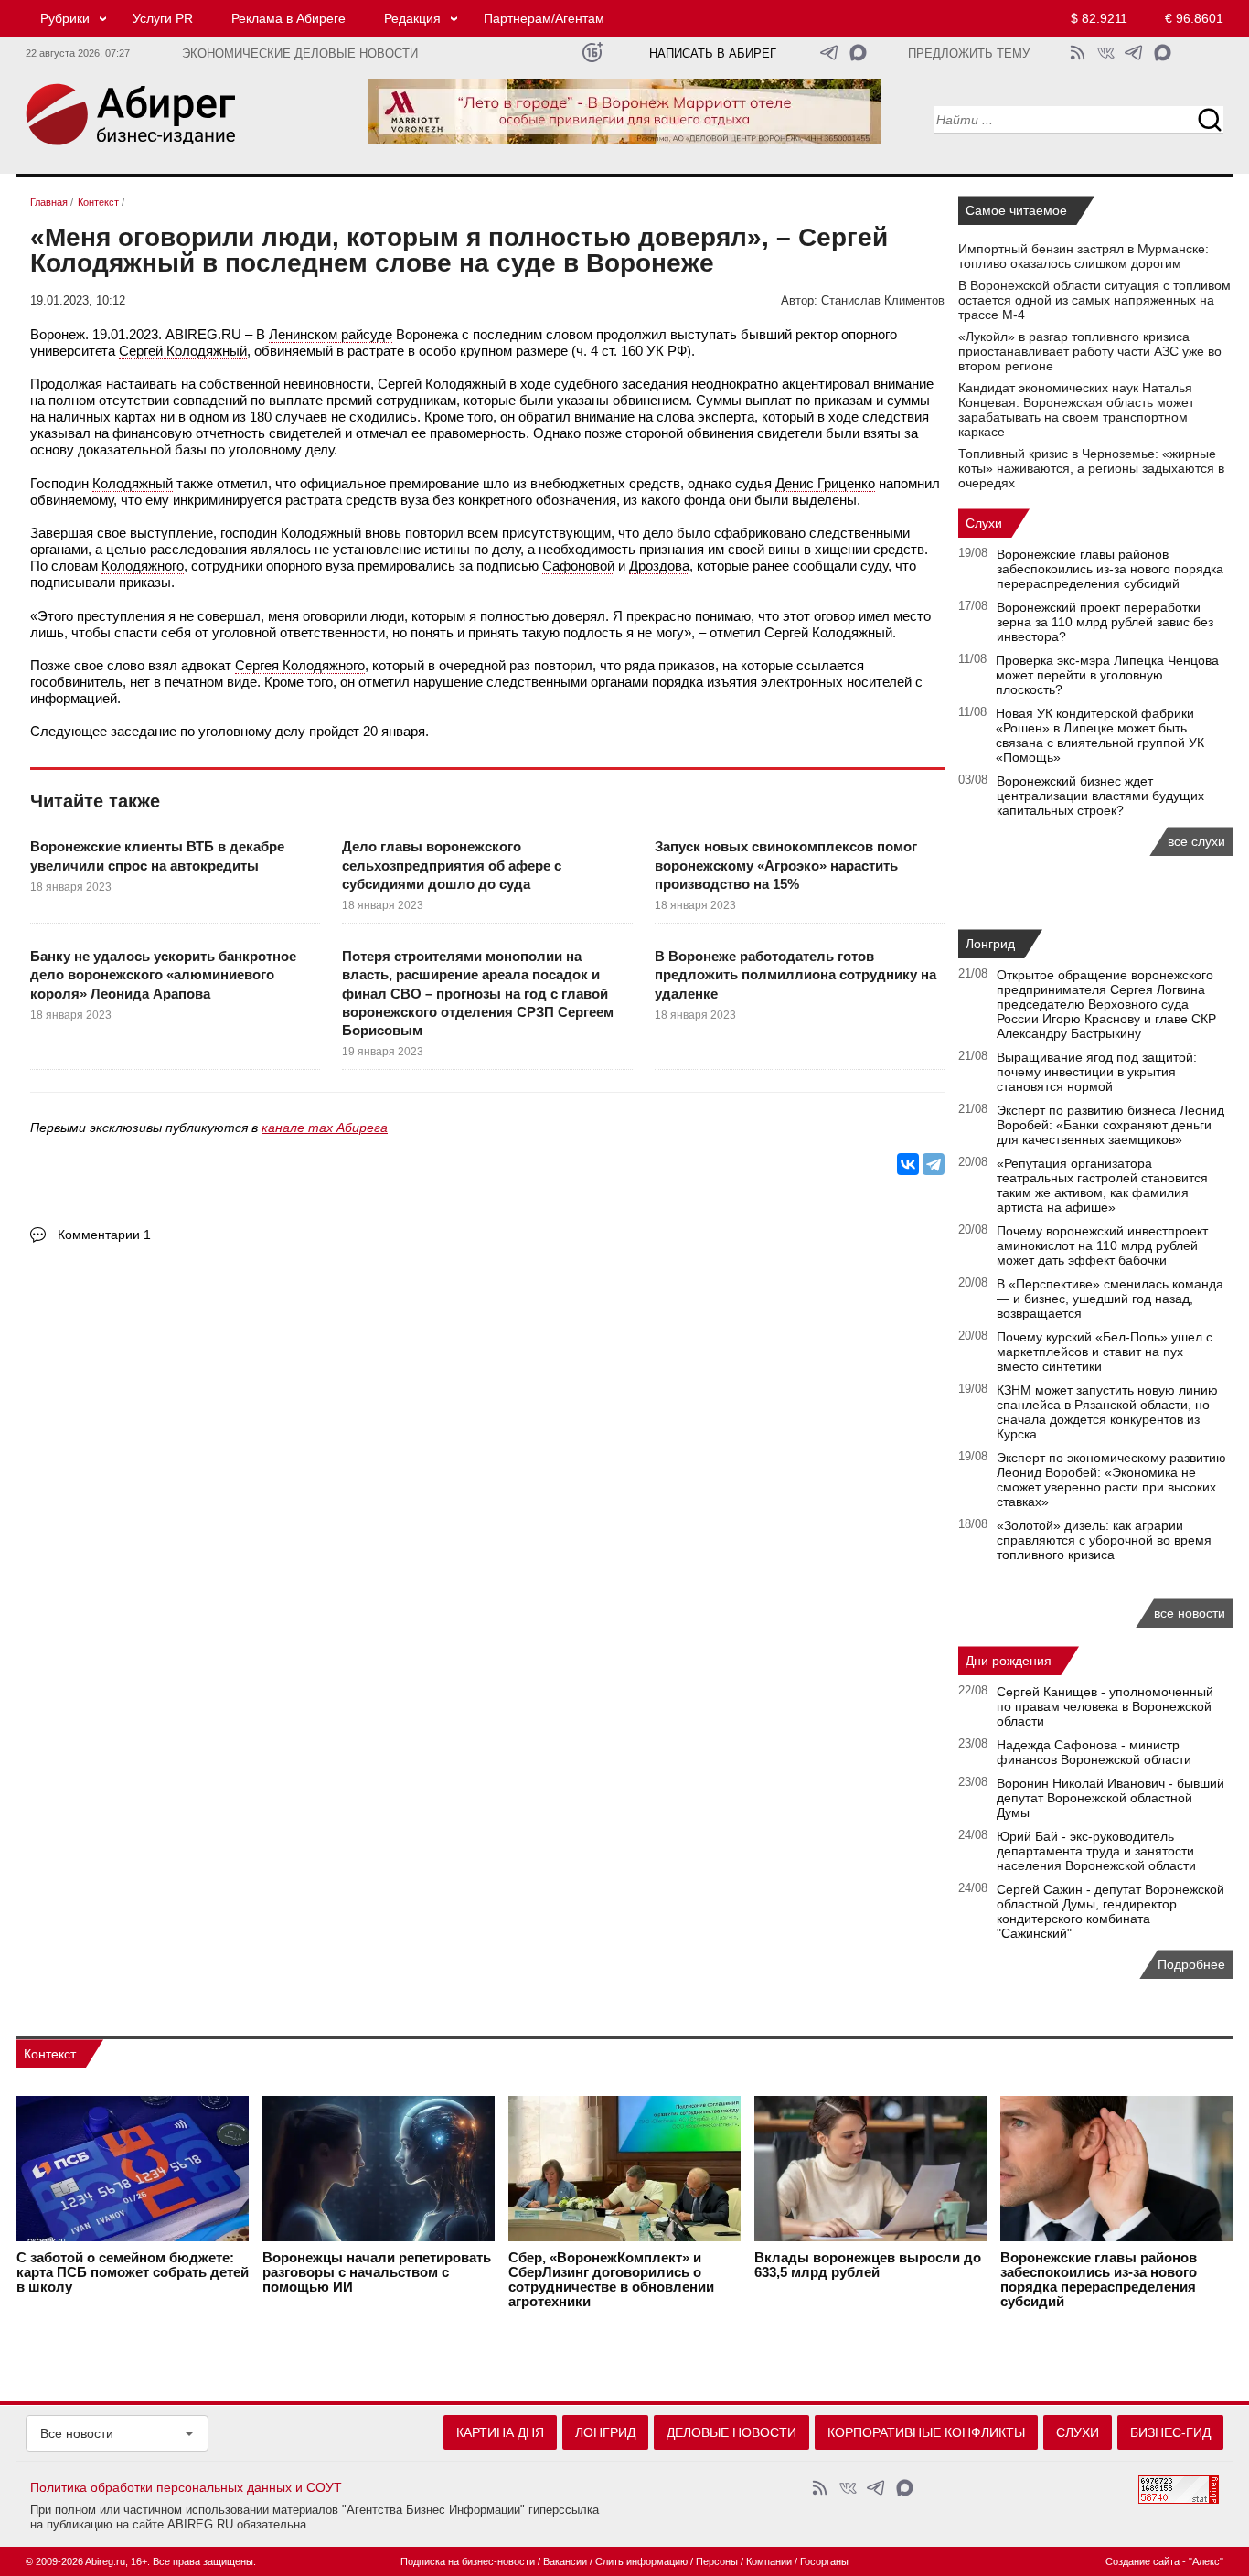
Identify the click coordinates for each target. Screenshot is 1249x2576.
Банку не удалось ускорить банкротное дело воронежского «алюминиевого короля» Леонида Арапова (163, 975)
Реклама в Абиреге (288, 18)
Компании (769, 2561)
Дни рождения (1009, 1661)
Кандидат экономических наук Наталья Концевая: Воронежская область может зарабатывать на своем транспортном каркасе (1076, 410)
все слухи (1196, 841)
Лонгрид (990, 944)
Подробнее (1191, 1964)
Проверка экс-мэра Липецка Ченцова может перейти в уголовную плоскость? (1107, 675)
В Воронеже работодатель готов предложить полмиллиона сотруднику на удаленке (795, 975)
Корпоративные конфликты (926, 2432)
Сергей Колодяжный (183, 351)
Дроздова (659, 566)
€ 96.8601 (1194, 18)
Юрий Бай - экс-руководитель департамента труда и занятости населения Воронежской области (1096, 1851)
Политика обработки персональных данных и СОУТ (186, 2487)
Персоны (717, 2561)
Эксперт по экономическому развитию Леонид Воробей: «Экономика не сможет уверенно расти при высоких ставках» (1111, 1480)
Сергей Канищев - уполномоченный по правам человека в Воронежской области (1105, 1706)
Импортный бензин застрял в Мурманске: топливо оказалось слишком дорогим (1084, 256)
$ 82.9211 (1099, 18)
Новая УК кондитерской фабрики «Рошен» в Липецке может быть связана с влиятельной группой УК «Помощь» (1100, 735)
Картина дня (500, 2432)
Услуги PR (163, 18)
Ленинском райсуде (331, 334)
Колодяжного (143, 566)
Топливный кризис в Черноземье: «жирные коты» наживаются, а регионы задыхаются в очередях (1091, 468)
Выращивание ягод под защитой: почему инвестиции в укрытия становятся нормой (1097, 1072)
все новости (1190, 1613)
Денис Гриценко (825, 483)
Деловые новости (731, 2432)
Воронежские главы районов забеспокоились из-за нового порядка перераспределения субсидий (1110, 569)
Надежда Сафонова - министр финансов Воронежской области (1094, 1752)
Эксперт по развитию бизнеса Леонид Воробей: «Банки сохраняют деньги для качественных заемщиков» (1110, 1125)
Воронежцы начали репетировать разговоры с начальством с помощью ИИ (377, 2272)
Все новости (77, 2433)
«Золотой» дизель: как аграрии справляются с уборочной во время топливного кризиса (1104, 1540)
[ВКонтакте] (908, 1164)
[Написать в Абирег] (858, 53)
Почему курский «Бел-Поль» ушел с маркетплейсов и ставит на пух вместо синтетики (1105, 1352)
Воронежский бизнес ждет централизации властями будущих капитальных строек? (1100, 796)
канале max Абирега (325, 1128)
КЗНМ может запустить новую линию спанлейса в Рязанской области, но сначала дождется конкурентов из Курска (1107, 1412)
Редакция (412, 18)
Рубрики (65, 18)
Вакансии (565, 2561)
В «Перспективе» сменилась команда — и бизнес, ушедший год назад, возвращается (1110, 1299)
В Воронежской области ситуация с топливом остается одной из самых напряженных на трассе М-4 (1094, 300)
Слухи (984, 523)
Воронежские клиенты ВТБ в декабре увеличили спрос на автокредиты (157, 855)
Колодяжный (133, 483)
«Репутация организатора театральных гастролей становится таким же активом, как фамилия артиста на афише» (1102, 1185)
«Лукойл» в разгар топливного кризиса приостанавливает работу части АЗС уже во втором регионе (1090, 351)
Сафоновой (578, 566)
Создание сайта (1142, 2561)
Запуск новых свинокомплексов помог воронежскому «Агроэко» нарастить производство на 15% (786, 865)
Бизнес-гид (1170, 2432)
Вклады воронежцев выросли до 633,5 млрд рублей (868, 2265)
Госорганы (824, 2561)
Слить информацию (641, 2561)
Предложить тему (969, 54)
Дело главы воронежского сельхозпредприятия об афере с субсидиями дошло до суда (452, 865)
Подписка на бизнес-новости (468, 2561)
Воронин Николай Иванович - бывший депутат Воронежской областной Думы (1110, 1798)
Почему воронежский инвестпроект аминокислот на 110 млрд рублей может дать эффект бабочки (1102, 1245)
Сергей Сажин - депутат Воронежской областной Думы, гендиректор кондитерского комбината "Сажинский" (1110, 1911)
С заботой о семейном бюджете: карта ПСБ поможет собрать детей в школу (133, 2272)
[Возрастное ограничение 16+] (592, 53)
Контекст (50, 2054)
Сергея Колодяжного (300, 665)
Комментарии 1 (104, 1235)
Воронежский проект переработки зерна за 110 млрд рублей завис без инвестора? (1105, 622)
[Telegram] (934, 1164)
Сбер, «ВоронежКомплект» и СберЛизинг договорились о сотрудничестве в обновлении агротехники (611, 2280)
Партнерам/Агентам (544, 18)
